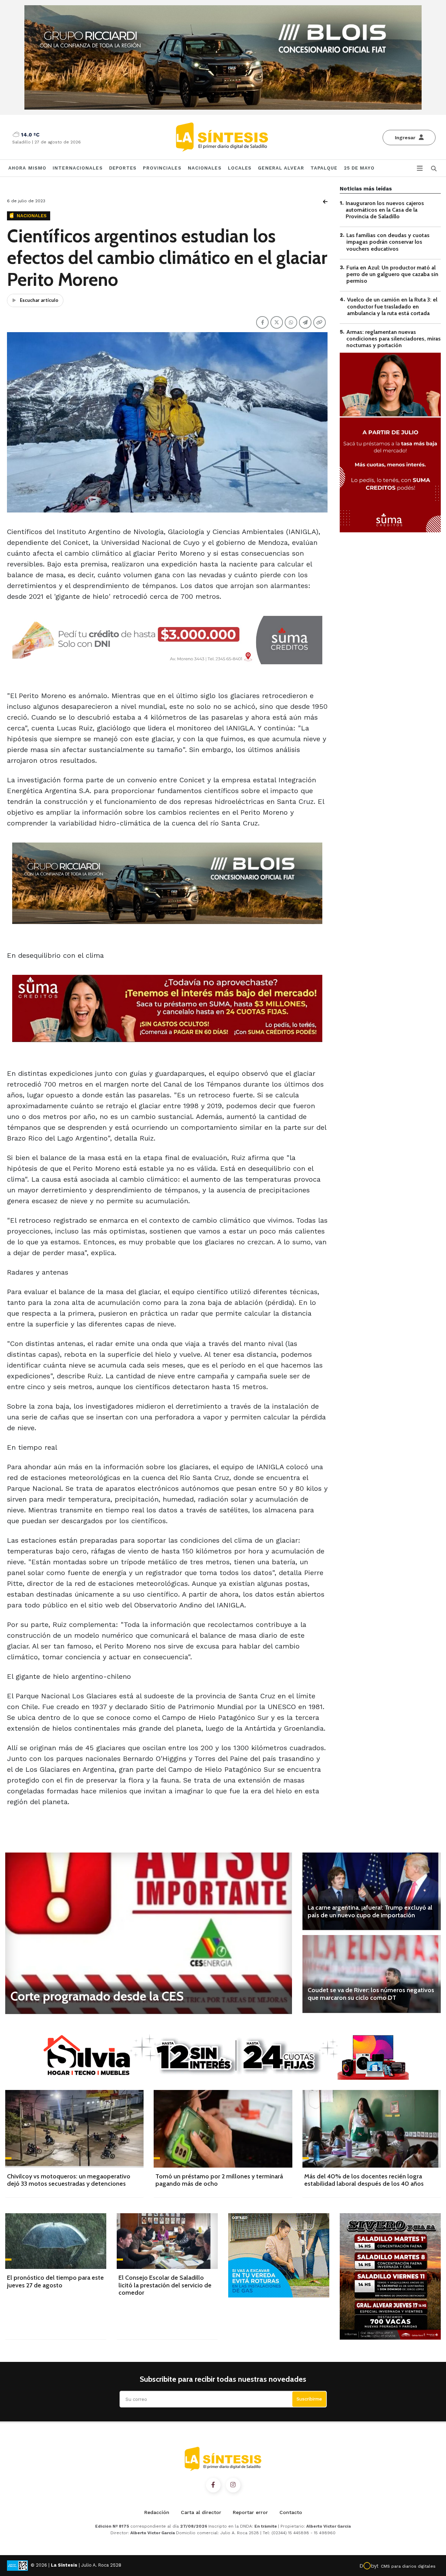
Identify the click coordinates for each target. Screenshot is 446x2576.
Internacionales (78, 168)
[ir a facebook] (213, 2485)
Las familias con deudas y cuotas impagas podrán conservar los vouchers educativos (388, 242)
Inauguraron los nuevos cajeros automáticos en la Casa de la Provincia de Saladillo (385, 210)
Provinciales (162, 168)
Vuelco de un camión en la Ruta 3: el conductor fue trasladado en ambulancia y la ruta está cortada (392, 307)
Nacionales (205, 168)
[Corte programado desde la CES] (149, 1933)
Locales (240, 168)
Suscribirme (309, 2399)
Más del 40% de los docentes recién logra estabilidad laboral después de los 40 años (364, 2180)
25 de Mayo (359, 168)
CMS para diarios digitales (408, 2566)
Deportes (123, 168)
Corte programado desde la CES (97, 1996)
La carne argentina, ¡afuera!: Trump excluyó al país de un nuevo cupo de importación (370, 1911)
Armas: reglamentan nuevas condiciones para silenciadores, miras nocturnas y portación (394, 339)
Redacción (157, 2512)
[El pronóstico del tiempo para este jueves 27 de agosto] (56, 2241)
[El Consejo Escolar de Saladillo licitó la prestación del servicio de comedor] (167, 2241)
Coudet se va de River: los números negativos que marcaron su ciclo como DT (371, 1994)
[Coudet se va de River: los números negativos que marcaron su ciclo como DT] (372, 1974)
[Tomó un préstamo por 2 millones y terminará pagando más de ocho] (223, 2129)
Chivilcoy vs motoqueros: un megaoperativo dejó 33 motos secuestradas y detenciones (69, 2180)
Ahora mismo (27, 168)
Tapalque (324, 168)
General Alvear (281, 168)
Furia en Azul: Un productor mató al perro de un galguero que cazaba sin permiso (392, 274)
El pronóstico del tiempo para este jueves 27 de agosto (55, 2281)
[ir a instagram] (233, 2485)
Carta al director (201, 2512)
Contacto (291, 2512)
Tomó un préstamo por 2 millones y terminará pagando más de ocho (219, 2180)
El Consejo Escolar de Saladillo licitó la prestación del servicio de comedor (165, 2285)
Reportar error (250, 2512)
